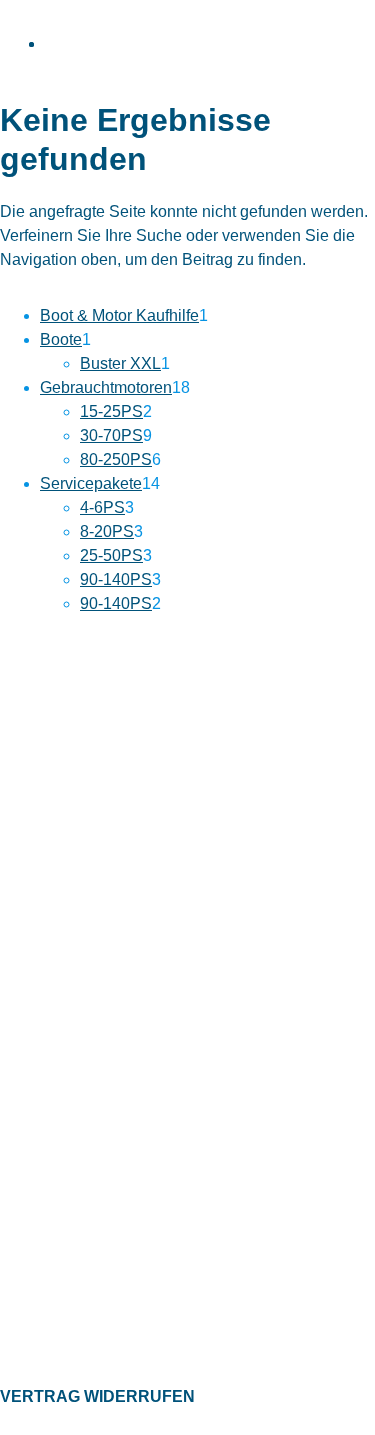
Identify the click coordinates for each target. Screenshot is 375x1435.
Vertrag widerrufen (97, 1396)
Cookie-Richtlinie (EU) (69, 1260)
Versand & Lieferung (64, 1068)
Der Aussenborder (57, 1328)
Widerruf (27, 1099)
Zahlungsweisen (51, 1038)
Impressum (35, 1198)
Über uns (29, 1007)
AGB (14, 1229)
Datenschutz (39, 1167)
